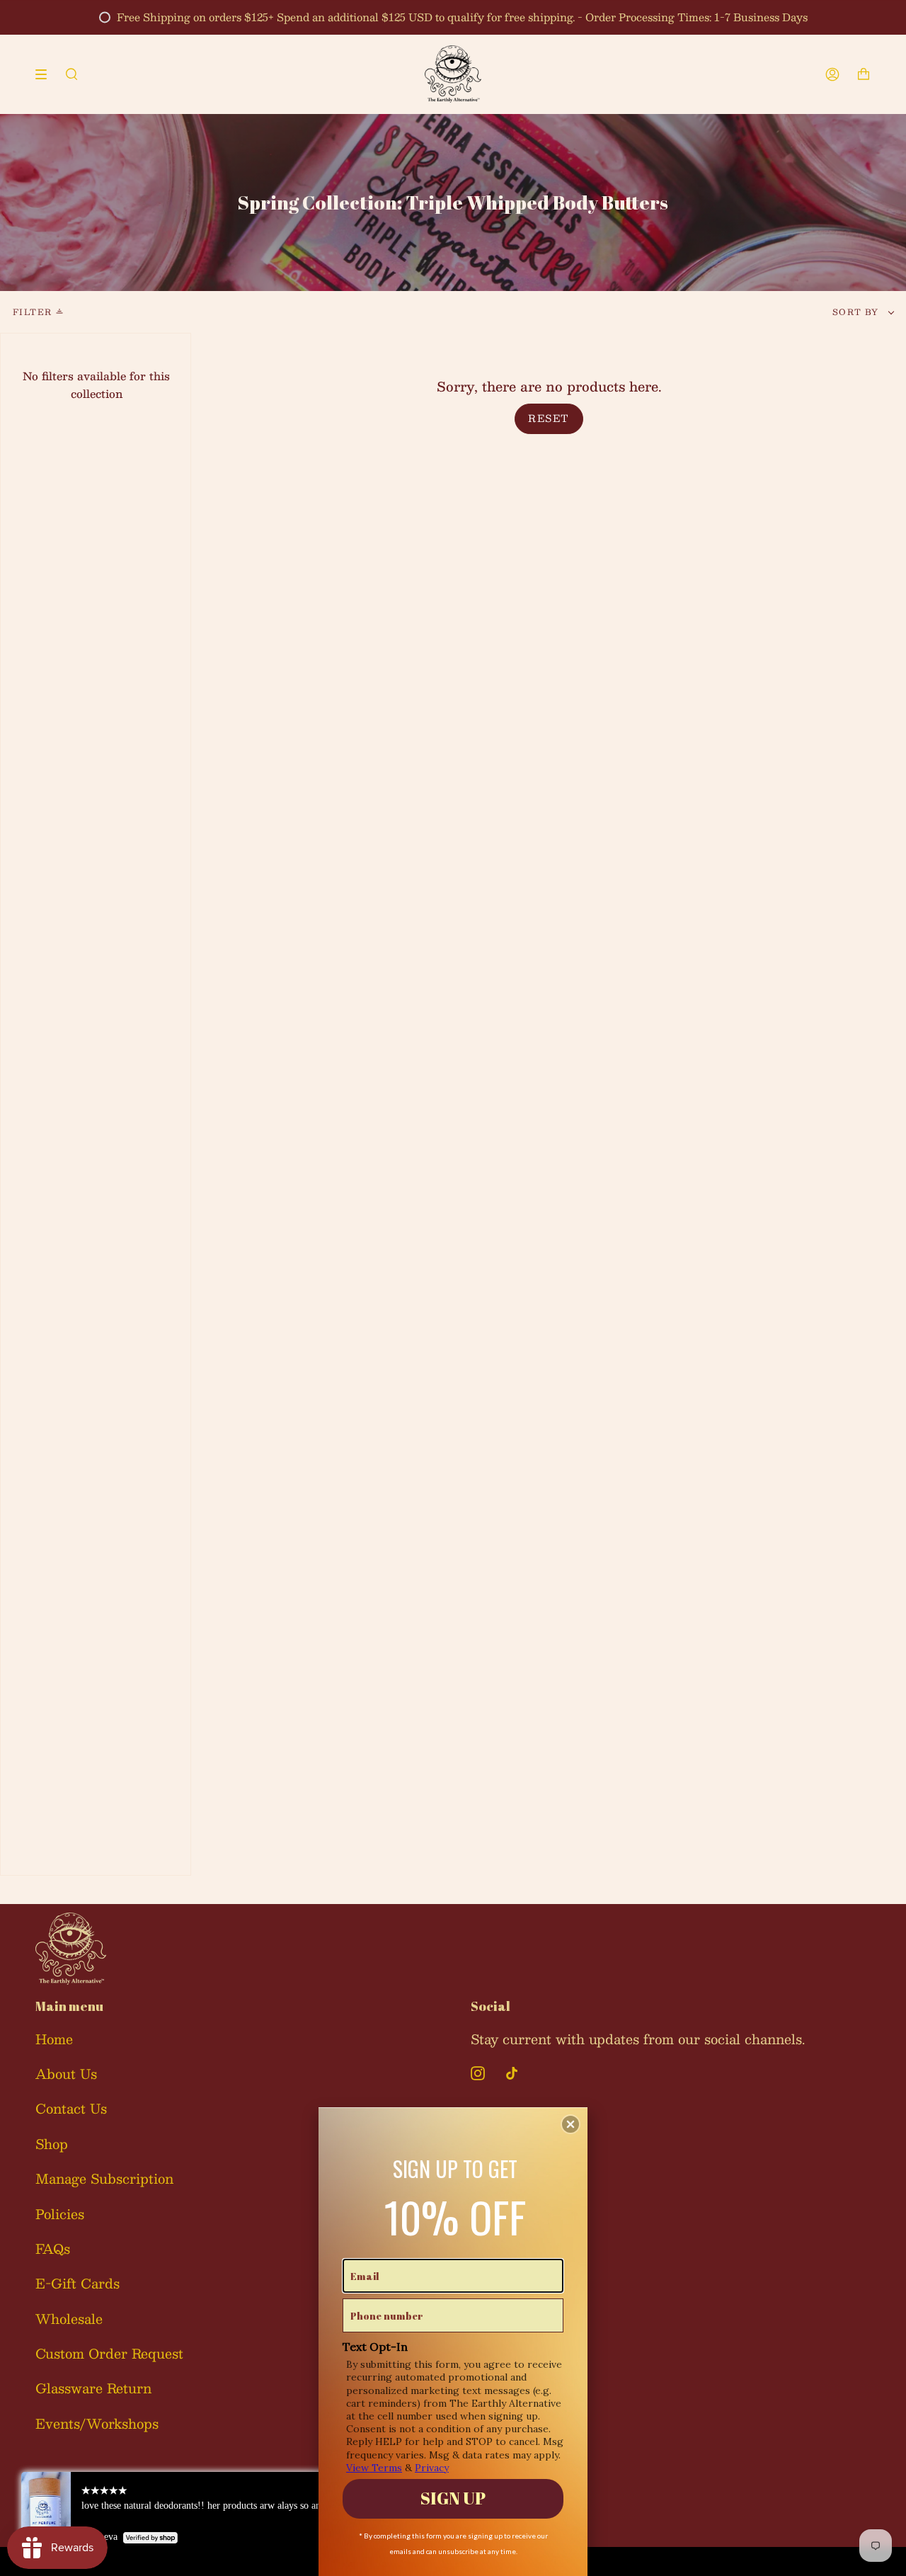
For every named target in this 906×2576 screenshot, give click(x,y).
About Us (66, 2074)
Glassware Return (93, 2388)
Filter (32, 312)
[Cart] (864, 74)
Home (54, 2039)
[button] (570, 2124)
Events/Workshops (97, 2423)
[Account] (832, 74)
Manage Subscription (104, 2178)
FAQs (53, 2249)
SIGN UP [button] (453, 2498)
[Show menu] (46, 74)
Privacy (432, 2468)
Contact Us (71, 2108)
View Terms (374, 2468)
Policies (60, 2214)
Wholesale (69, 2319)
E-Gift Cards (78, 2283)
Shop (52, 2144)
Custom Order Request (109, 2353)
